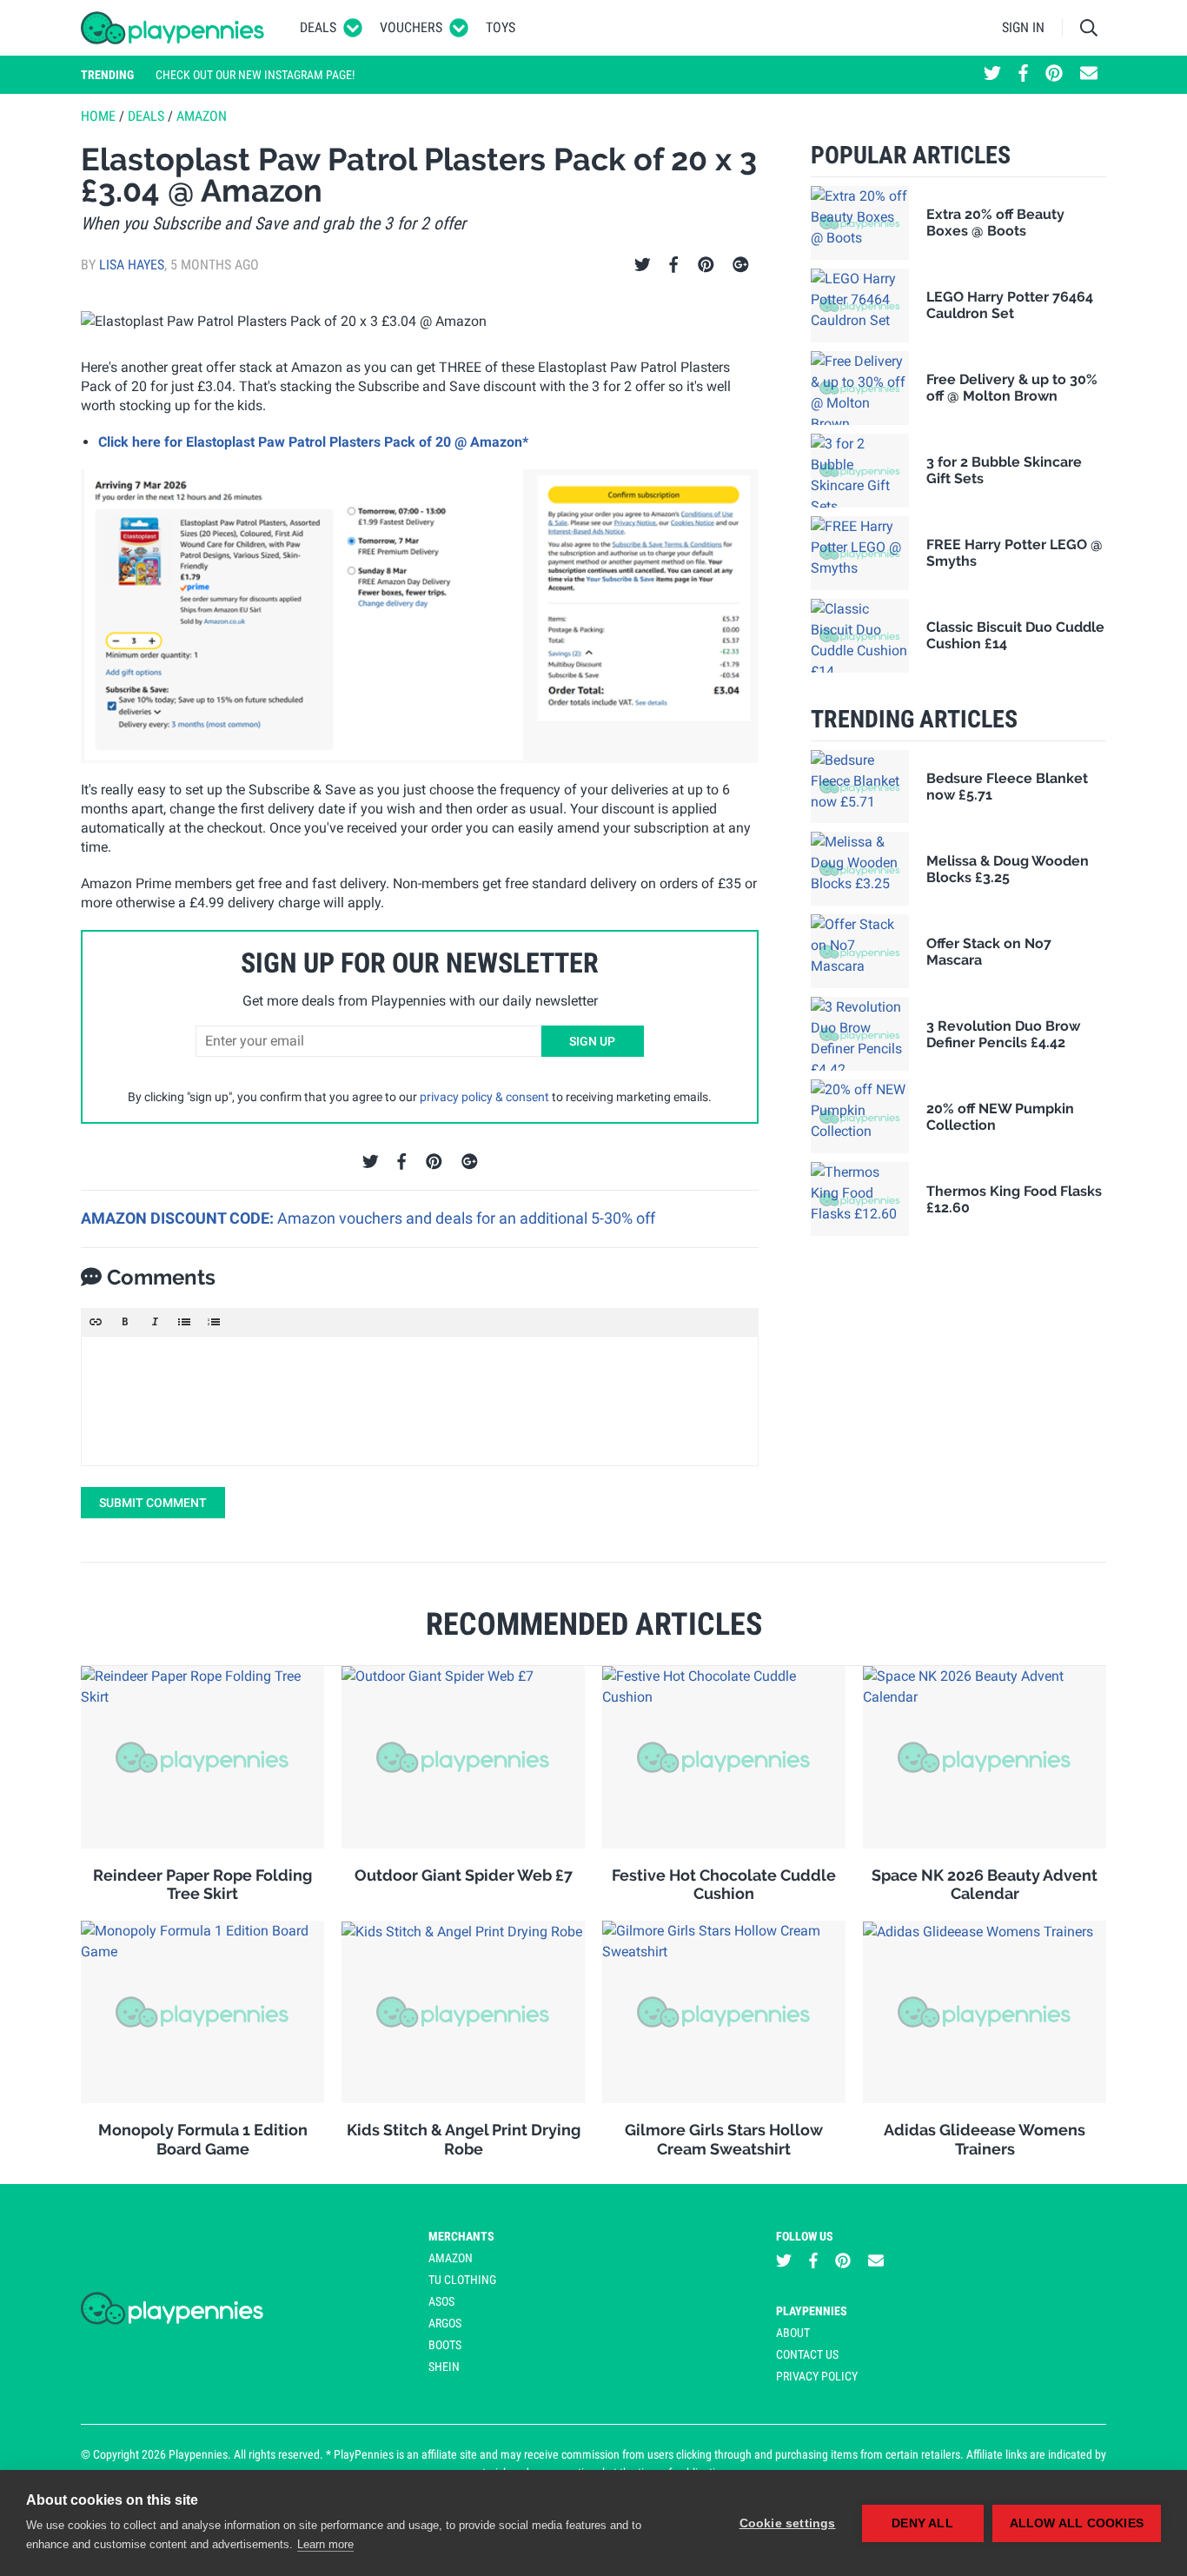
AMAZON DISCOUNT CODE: (179, 1218)
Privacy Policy (817, 2376)
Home (98, 116)
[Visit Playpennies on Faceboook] (1023, 75)
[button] (96, 1322)
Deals (318, 27)
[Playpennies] (173, 28)
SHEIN (444, 2367)
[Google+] (741, 265)
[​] (420, 1401)
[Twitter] (643, 265)
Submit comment (153, 1503)
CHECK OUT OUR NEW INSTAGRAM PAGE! (255, 75)
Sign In (1023, 27)
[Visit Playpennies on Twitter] (992, 75)
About (793, 2333)
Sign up (592, 1041)
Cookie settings (788, 2523)
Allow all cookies (1077, 2523)
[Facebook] (673, 265)
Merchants (461, 2236)
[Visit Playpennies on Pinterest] (1054, 75)
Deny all (922, 2523)
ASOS (441, 2301)
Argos (445, 2323)
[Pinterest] (706, 265)
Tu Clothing (462, 2280)
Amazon (202, 116)
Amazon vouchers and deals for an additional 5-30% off (466, 1218)
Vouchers (411, 27)
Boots (445, 2345)
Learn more (325, 2544)
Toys (501, 27)
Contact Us (807, 2354)
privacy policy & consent (484, 1097)
